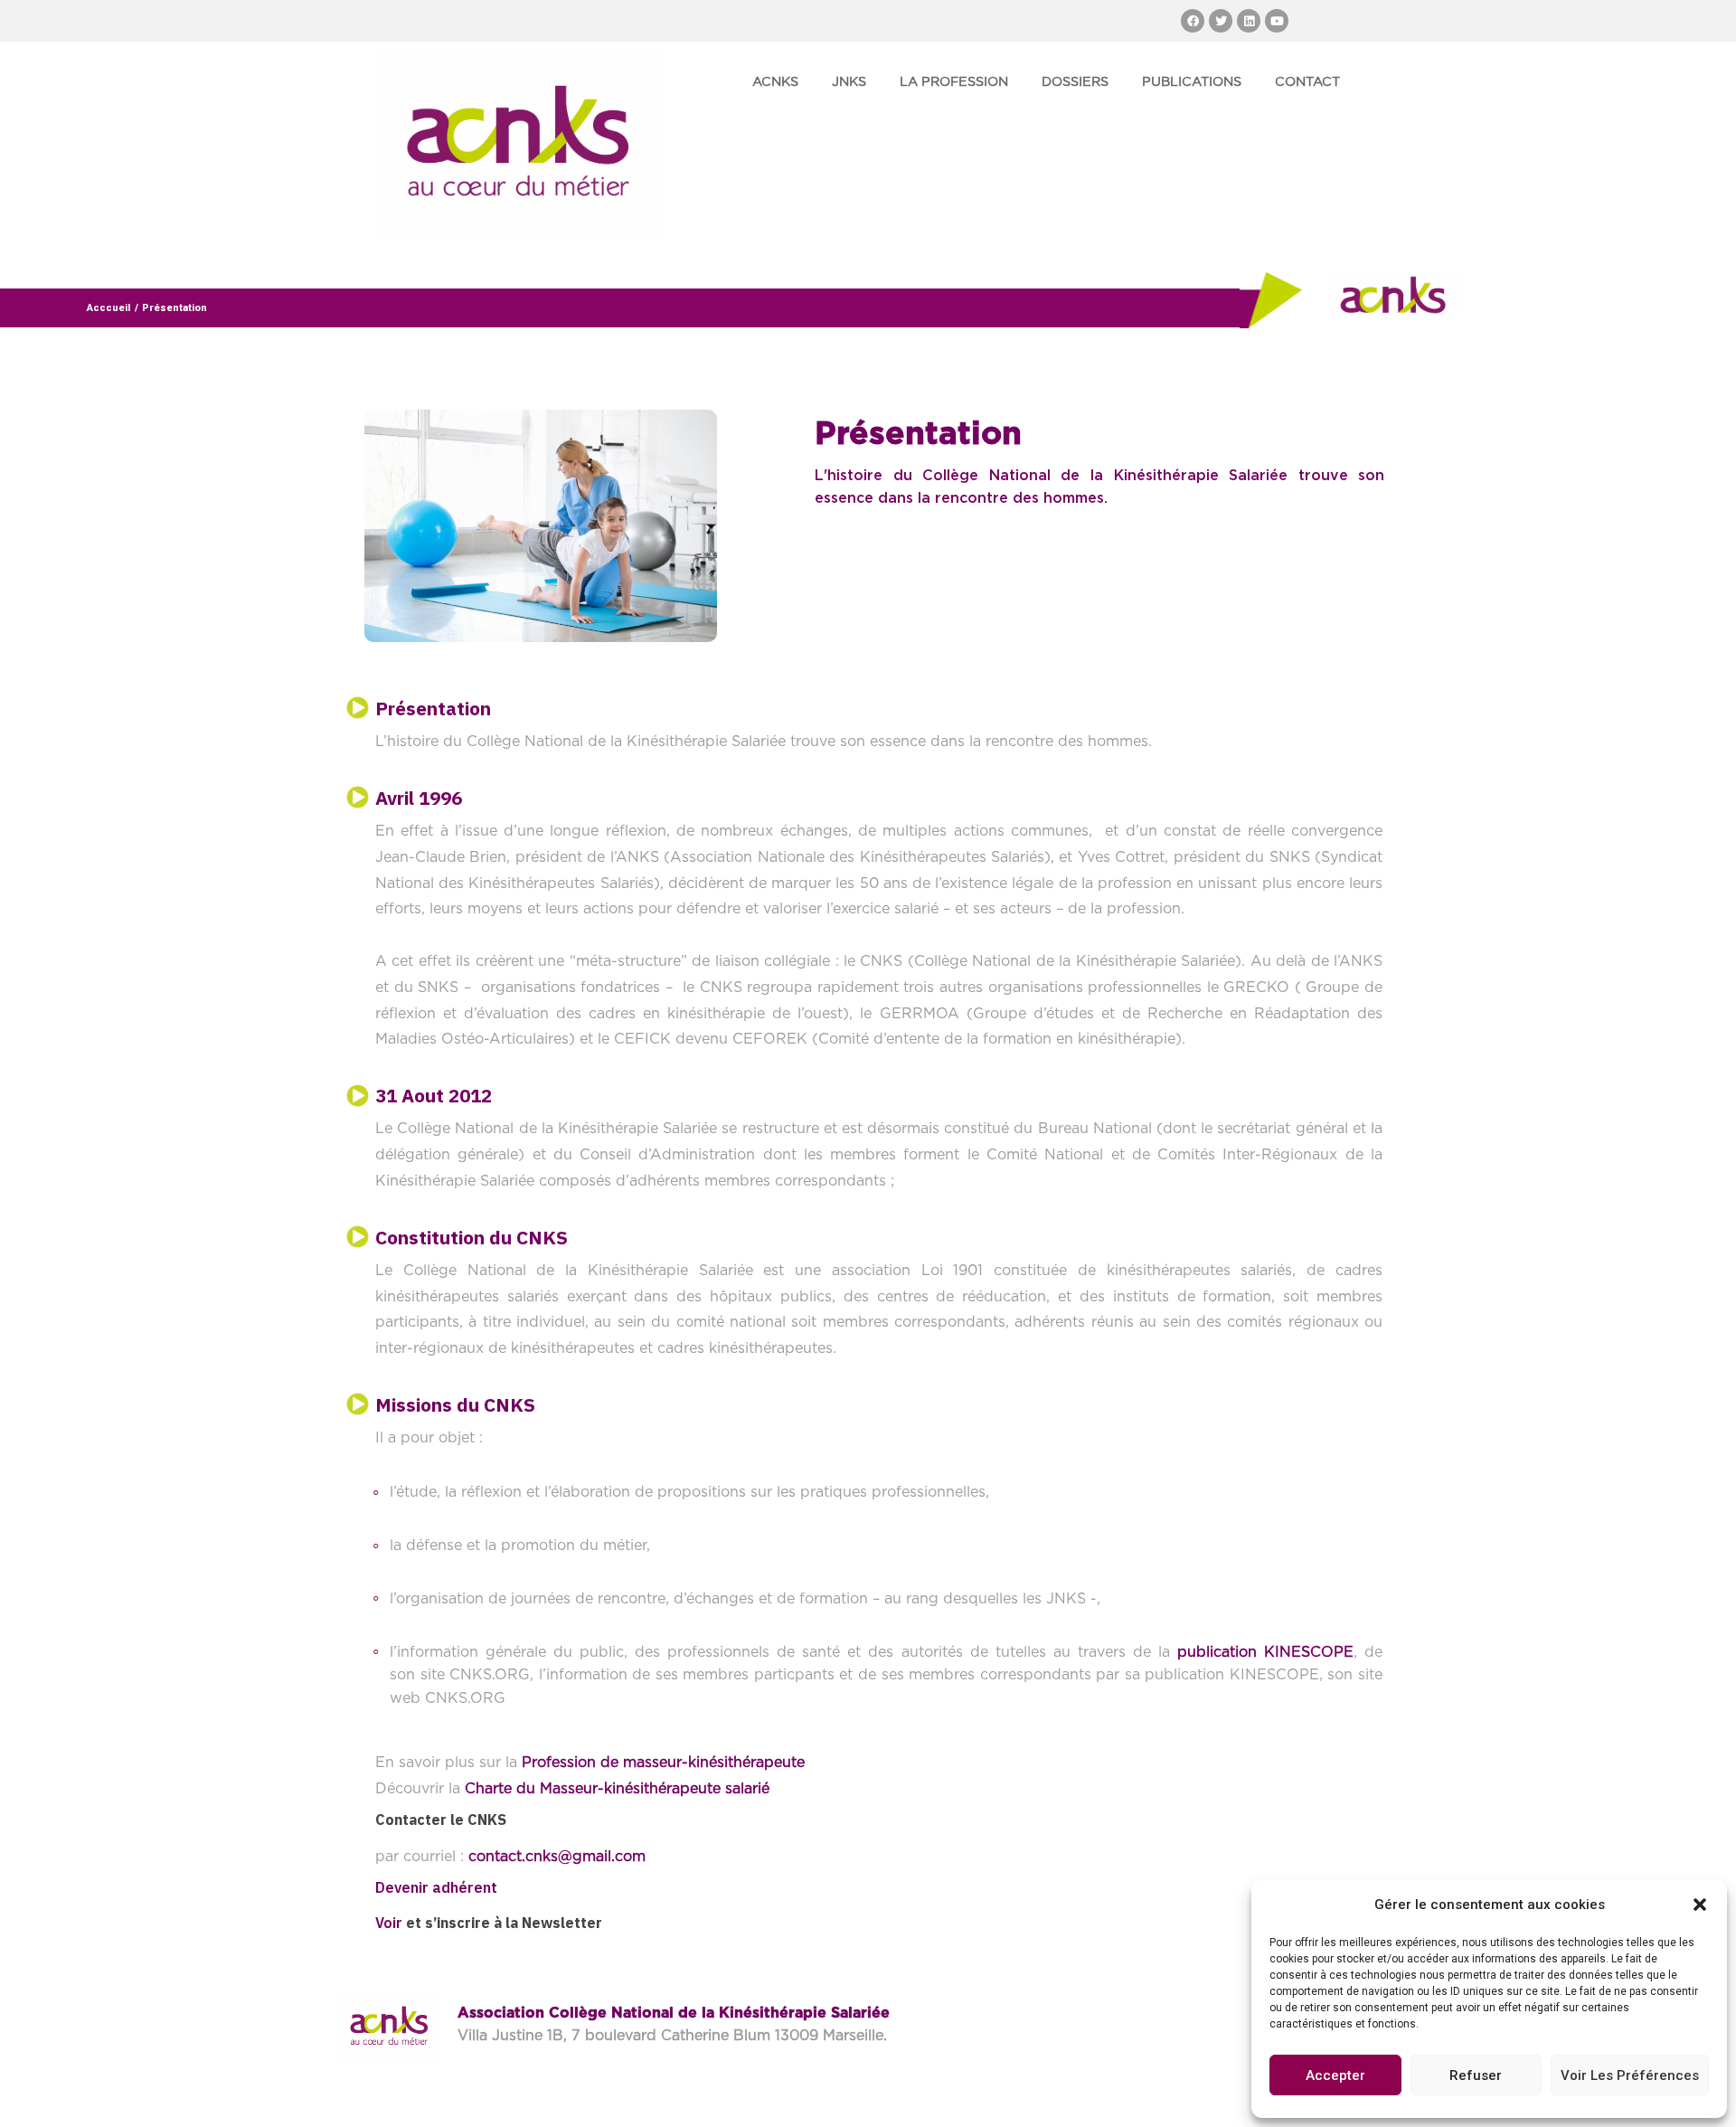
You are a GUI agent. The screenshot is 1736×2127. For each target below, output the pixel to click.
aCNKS (775, 82)
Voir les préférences (1630, 2075)
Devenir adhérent (436, 1887)
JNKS (849, 82)
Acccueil (108, 308)
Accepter (1335, 2075)
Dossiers (1075, 82)
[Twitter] (1221, 21)
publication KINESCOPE (1265, 1652)
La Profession (954, 82)
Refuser (1476, 2075)
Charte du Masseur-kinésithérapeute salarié (617, 1789)
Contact (1307, 82)
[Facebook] (1193, 21)
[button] (1700, 1905)
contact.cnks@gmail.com (557, 1857)
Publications (1192, 82)
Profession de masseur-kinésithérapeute (663, 1763)
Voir (389, 1923)
